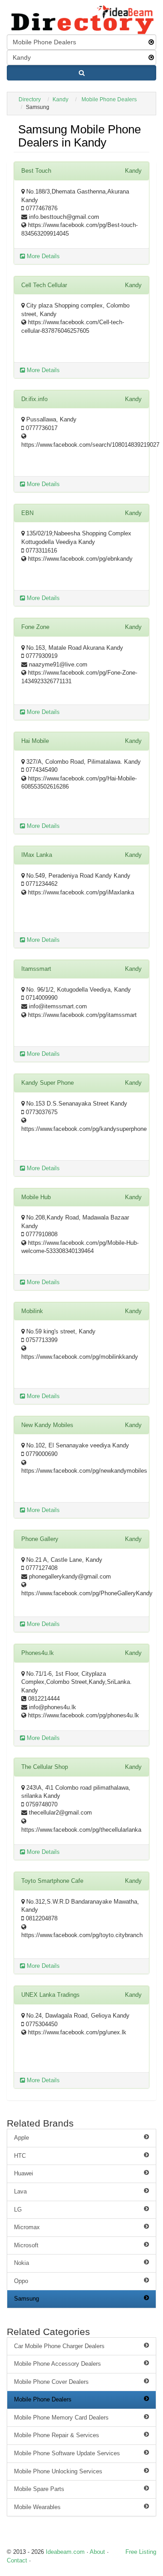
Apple (22, 2138)
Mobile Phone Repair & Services (57, 2435)
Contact (17, 2560)
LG (18, 2210)
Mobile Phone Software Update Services (67, 2453)
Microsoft (26, 2245)
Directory (30, 99)
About (97, 2552)
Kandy (60, 99)
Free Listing (141, 2552)
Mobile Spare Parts (39, 2489)
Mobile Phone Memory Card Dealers (61, 2418)
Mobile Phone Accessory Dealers (58, 2364)
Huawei (24, 2173)
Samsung (26, 2299)
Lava (20, 2191)
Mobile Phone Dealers (109, 99)
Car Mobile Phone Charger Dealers (59, 2346)
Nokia (22, 2263)
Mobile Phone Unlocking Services (58, 2471)
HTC (20, 2156)
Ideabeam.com (65, 2552)
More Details (42, 256)
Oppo (21, 2281)
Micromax (27, 2227)
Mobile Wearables (37, 2507)
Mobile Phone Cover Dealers (51, 2382)
